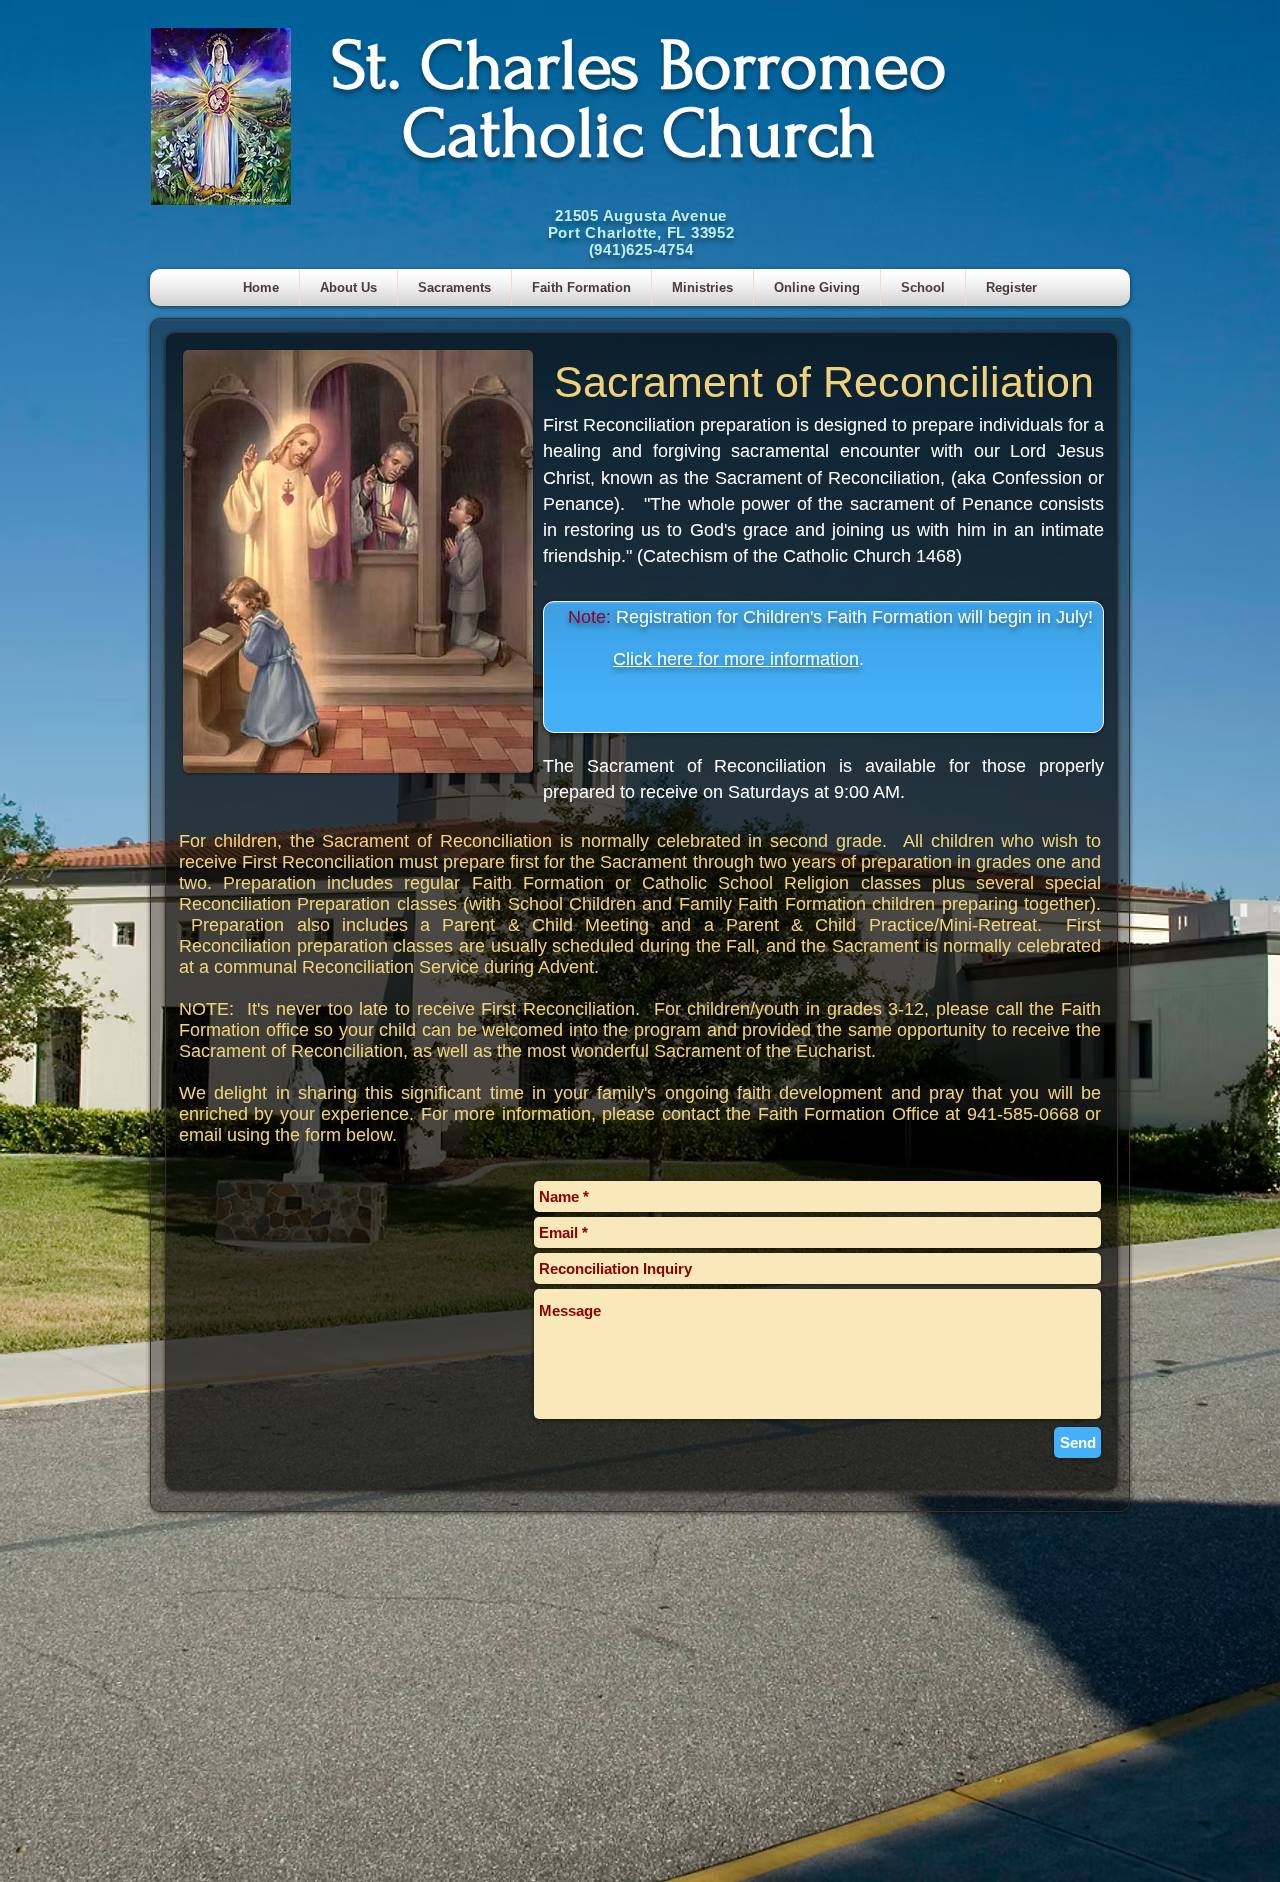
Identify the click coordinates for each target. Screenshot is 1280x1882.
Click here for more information (736, 659)
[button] (454, 287)
